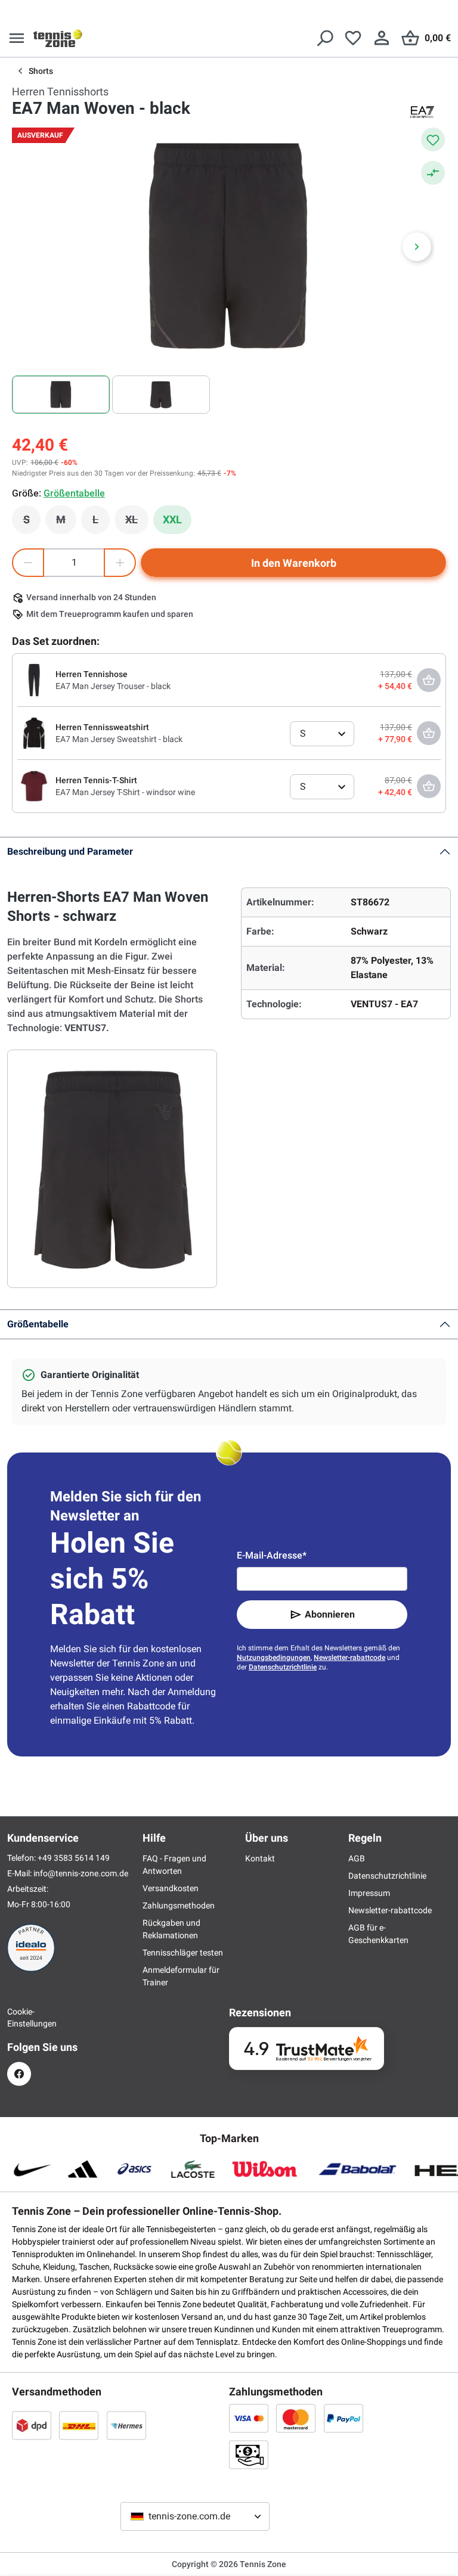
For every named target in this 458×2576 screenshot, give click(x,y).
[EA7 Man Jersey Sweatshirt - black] (34, 733)
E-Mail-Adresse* (272, 1555)
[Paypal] (343, 2418)
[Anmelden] (382, 38)
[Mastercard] (296, 2418)
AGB (357, 1858)
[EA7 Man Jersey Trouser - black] (34, 679)
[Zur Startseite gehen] (58, 38)
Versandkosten (171, 1888)
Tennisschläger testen (183, 1953)
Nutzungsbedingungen (274, 1658)
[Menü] (17, 38)
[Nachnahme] (249, 2454)
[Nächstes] (417, 247)
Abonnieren (330, 1614)
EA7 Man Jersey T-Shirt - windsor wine (125, 792)
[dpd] (32, 2425)
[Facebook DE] (19, 2074)
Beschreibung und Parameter (70, 851)
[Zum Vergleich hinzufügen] (433, 173)
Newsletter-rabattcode (349, 1658)
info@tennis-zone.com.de (81, 1873)
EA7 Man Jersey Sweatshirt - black (119, 739)
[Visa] (249, 2418)
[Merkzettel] (353, 38)
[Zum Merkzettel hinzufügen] (433, 139)
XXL (172, 519)
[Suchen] (324, 38)
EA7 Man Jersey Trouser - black (113, 686)
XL (137, 523)
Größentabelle (38, 1324)
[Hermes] (126, 2425)
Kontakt (260, 1858)
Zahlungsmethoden (179, 1905)
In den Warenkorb (294, 563)
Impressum (369, 1893)
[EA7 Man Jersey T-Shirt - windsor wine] (34, 786)
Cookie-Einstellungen (19, 2018)
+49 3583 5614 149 (74, 1858)
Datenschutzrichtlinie (283, 1667)
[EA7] (422, 112)
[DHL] (79, 2425)
